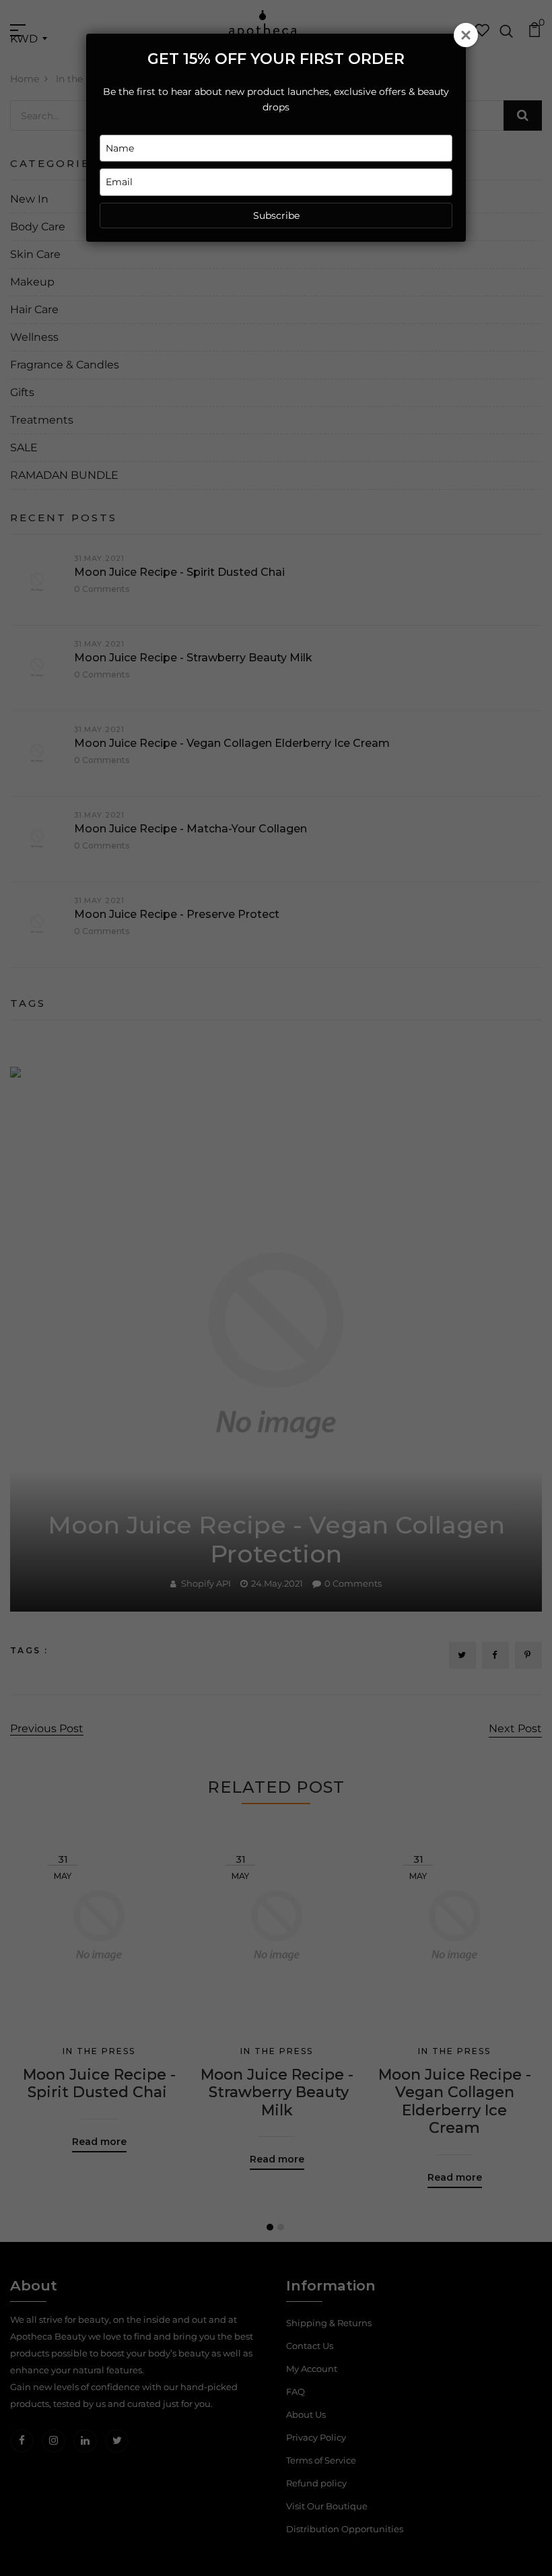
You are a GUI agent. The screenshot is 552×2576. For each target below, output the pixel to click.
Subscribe (276, 216)
